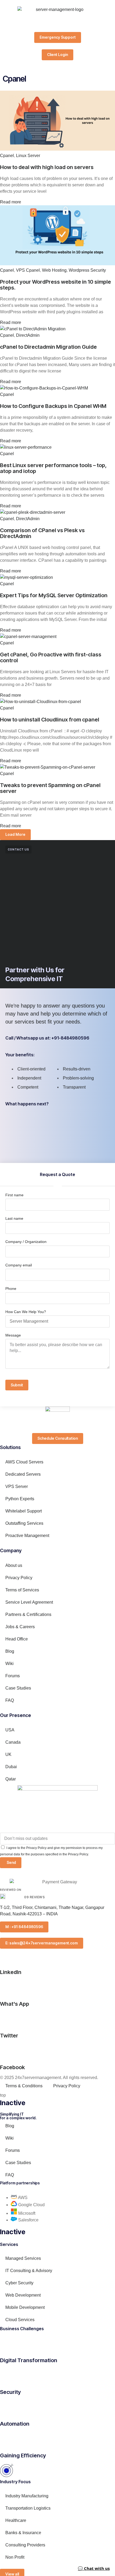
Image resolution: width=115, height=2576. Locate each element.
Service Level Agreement (29, 1602)
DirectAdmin (28, 335)
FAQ (10, 1700)
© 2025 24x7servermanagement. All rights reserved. (49, 2078)
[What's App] (7, 1987)
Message (13, 1335)
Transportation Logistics (28, 2508)
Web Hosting (54, 270)
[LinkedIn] (7, 1955)
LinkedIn (11, 1972)
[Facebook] (7, 2051)
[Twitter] (7, 2019)
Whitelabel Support (24, 1511)
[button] (15, 835)
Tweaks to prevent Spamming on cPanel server (50, 788)
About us (14, 1565)
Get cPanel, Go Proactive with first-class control (51, 657)
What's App (15, 2004)
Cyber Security (19, 2283)
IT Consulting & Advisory (29, 2271)
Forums (13, 1676)
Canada (13, 1742)
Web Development (23, 2295)
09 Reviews (34, 1897)
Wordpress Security (87, 270)
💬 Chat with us (94, 2568)
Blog (10, 1651)
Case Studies (18, 1688)
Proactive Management (27, 1536)
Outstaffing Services (24, 1523)
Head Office (17, 1639)
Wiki (9, 1664)
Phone (11, 1289)
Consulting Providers (25, 2545)
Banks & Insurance (23, 2533)
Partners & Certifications (28, 1614)
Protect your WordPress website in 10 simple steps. (55, 285)
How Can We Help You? (26, 1312)
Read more (11, 202)
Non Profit (15, 2557)
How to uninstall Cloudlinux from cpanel (50, 720)
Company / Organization (26, 1242)
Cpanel (7, 156)
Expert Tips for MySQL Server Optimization (54, 595)
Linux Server (28, 156)
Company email (19, 1265)
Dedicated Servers (23, 1474)
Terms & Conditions (24, 2086)
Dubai (11, 1767)
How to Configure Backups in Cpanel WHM (53, 406)
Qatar (11, 1779)
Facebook (12, 2067)
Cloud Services (20, 2320)
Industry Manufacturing (27, 2496)
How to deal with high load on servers (47, 167)
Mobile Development (25, 2307)
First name (14, 1195)
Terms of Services (22, 1590)
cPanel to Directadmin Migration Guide (48, 347)
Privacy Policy (19, 1578)
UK (8, 1754)
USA (10, 1730)
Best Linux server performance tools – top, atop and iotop (53, 468)
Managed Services (23, 2258)
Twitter (9, 2036)
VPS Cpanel (28, 270)
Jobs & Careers (20, 1627)
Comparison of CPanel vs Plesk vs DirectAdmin (42, 533)
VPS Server (17, 1486)
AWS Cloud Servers (24, 1462)
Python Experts (22, 1499)
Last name (14, 1218)
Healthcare (16, 2520)
